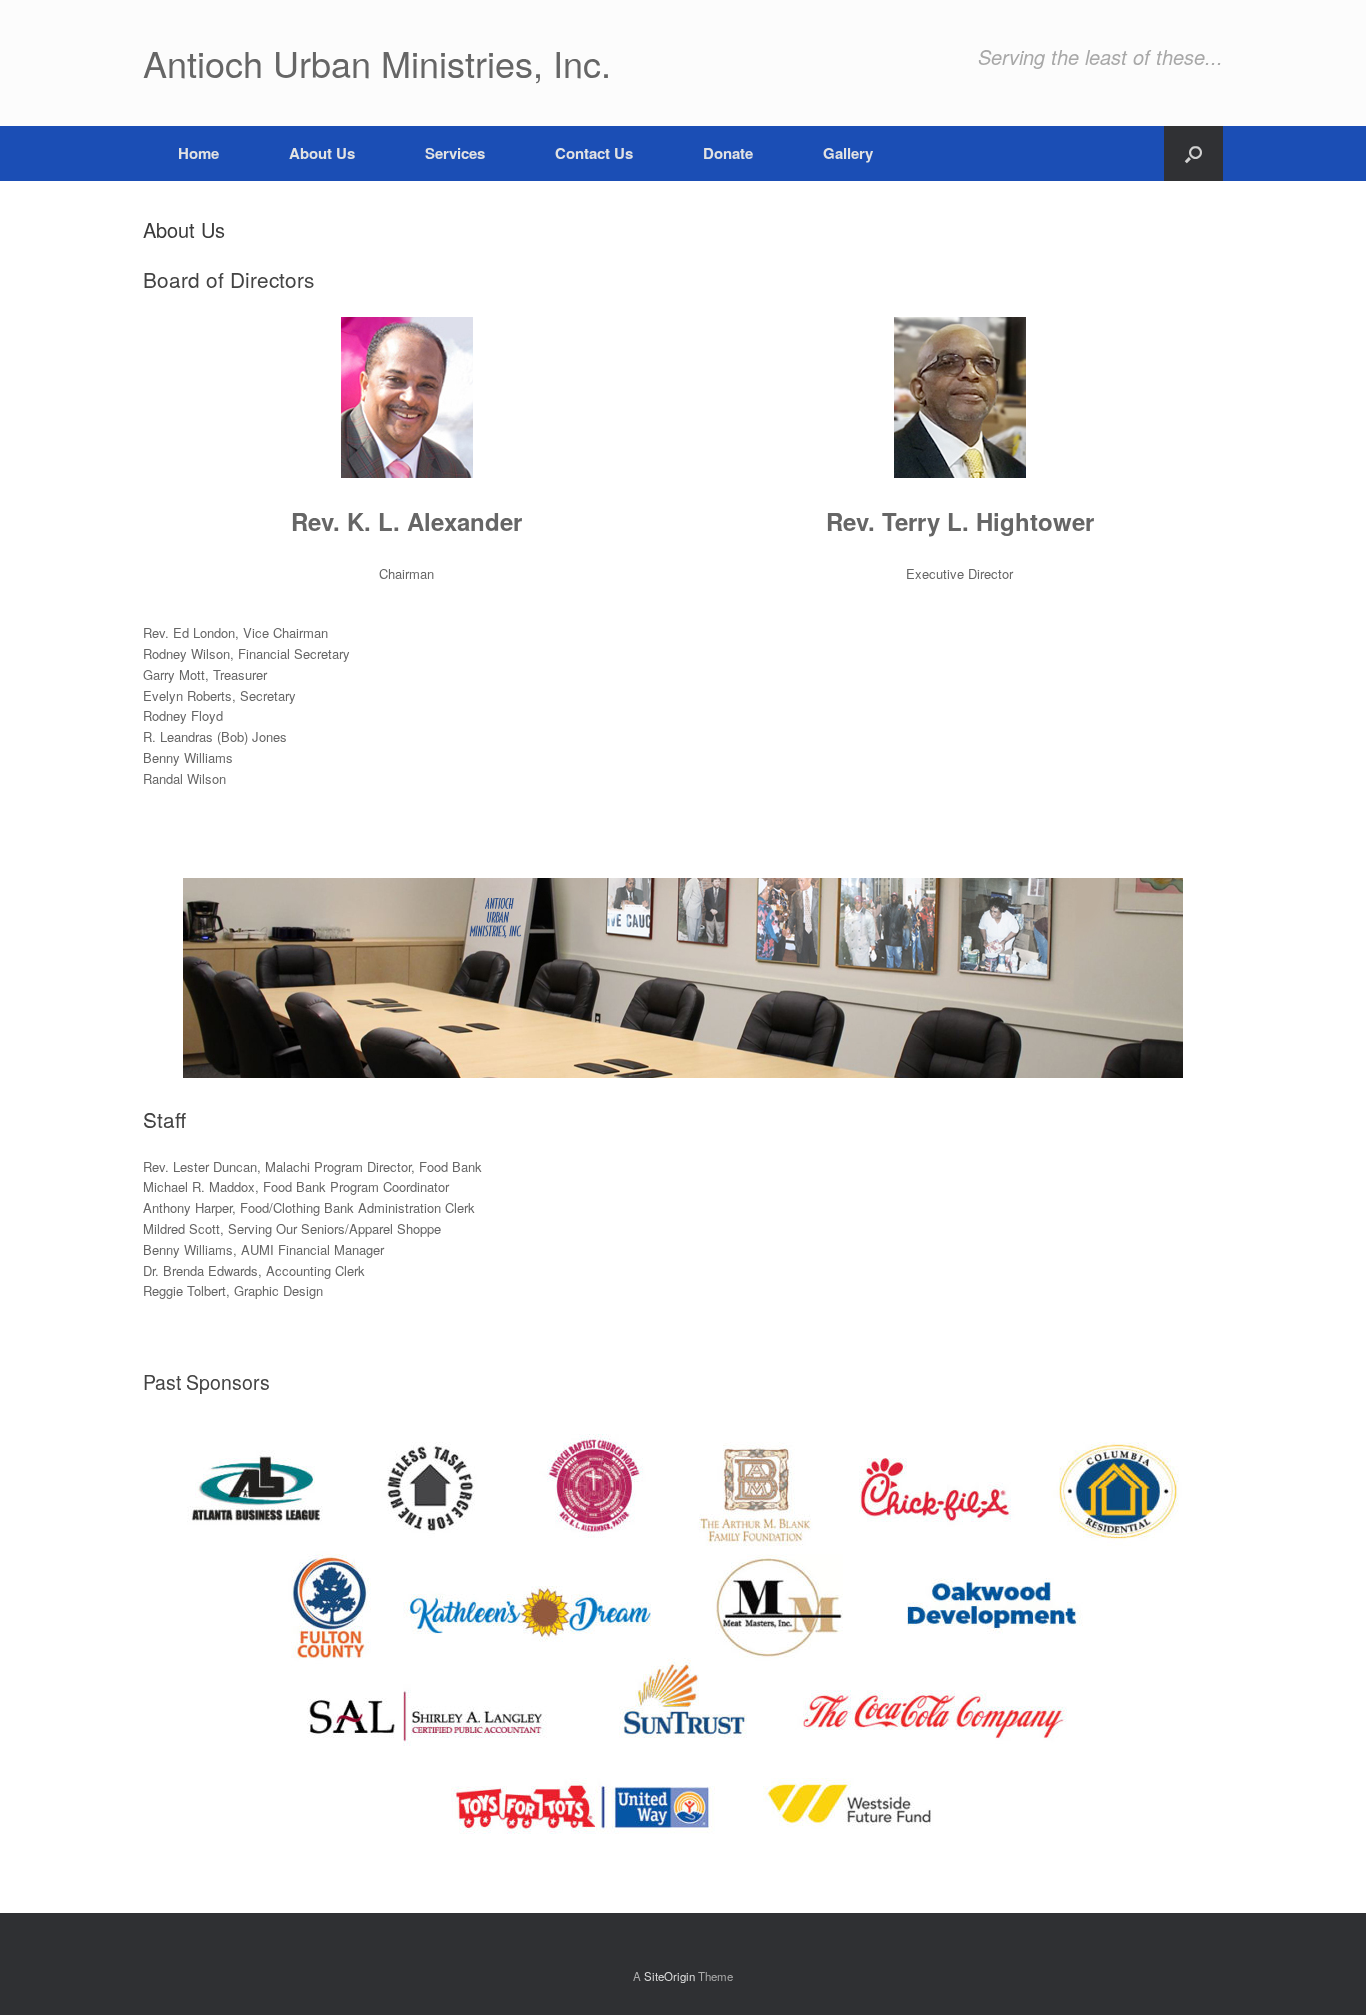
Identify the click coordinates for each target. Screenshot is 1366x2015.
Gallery (848, 153)
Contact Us (594, 153)
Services (455, 153)
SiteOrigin (669, 1976)
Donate (728, 153)
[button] (1193, 153)
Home (198, 153)
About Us (322, 153)
